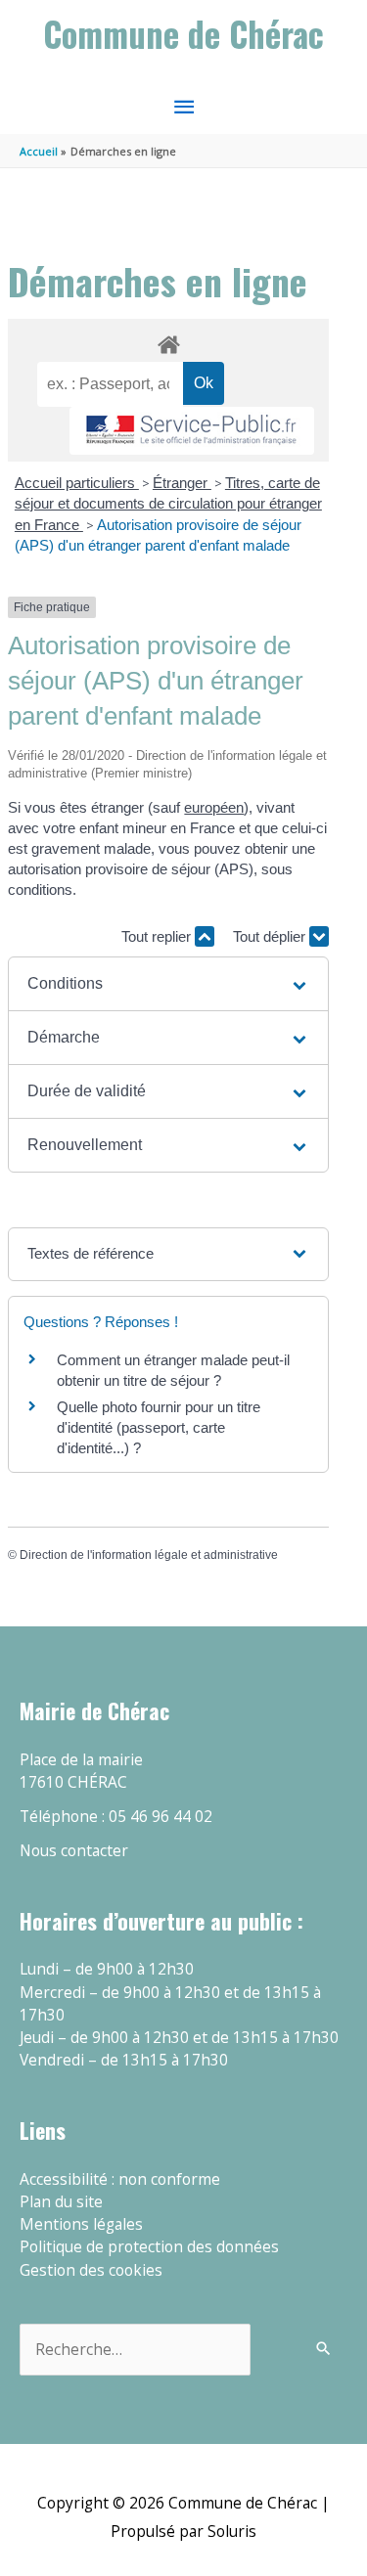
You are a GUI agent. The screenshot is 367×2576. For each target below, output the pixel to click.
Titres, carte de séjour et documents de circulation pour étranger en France (168, 504)
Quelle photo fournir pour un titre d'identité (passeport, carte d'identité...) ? (159, 1427)
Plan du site (61, 2201)
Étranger (182, 483)
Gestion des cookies (91, 2270)
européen (214, 807)
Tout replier (158, 936)
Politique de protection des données (149, 2246)
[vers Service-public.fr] (192, 431)
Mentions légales (81, 2224)
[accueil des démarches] (168, 341)
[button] (169, 984)
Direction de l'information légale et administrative (149, 1555)
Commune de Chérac (183, 34)
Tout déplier (271, 936)
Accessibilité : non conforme (120, 2179)
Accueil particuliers (77, 483)
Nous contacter (74, 1850)
